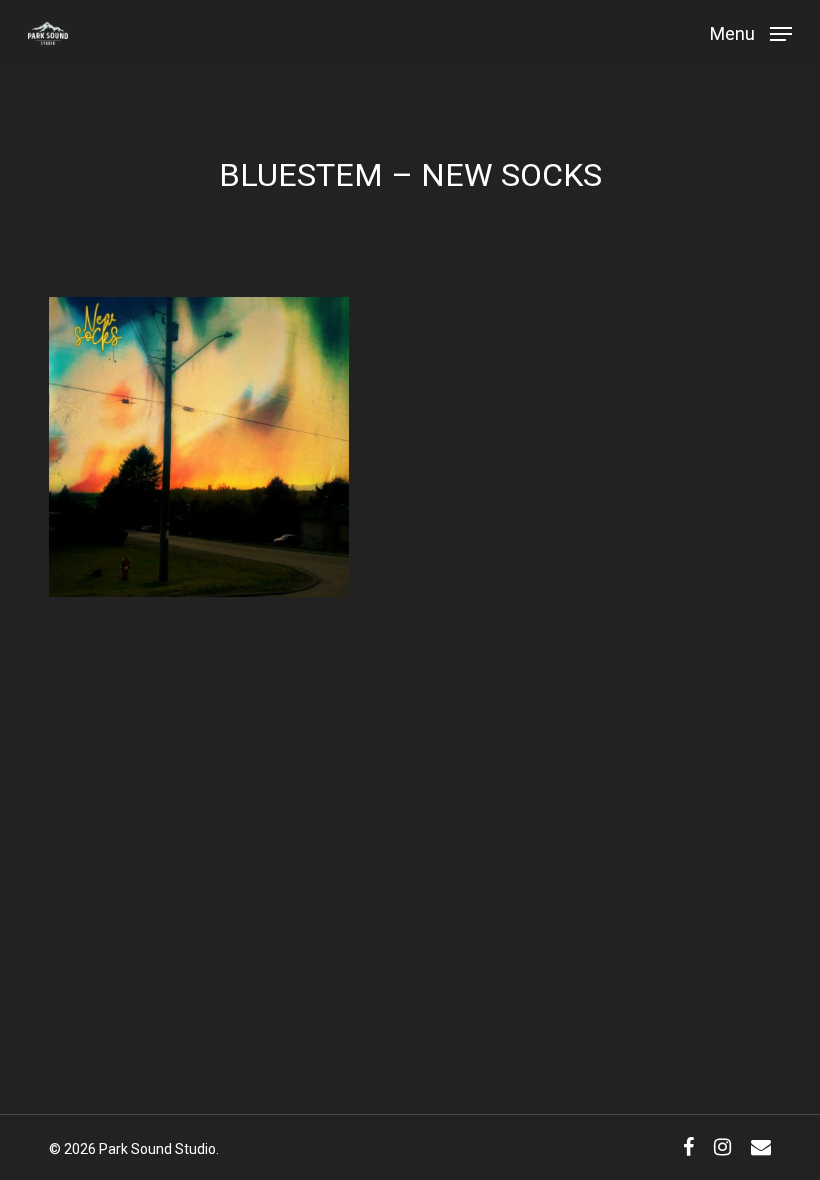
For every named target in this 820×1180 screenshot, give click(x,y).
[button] (751, 32)
